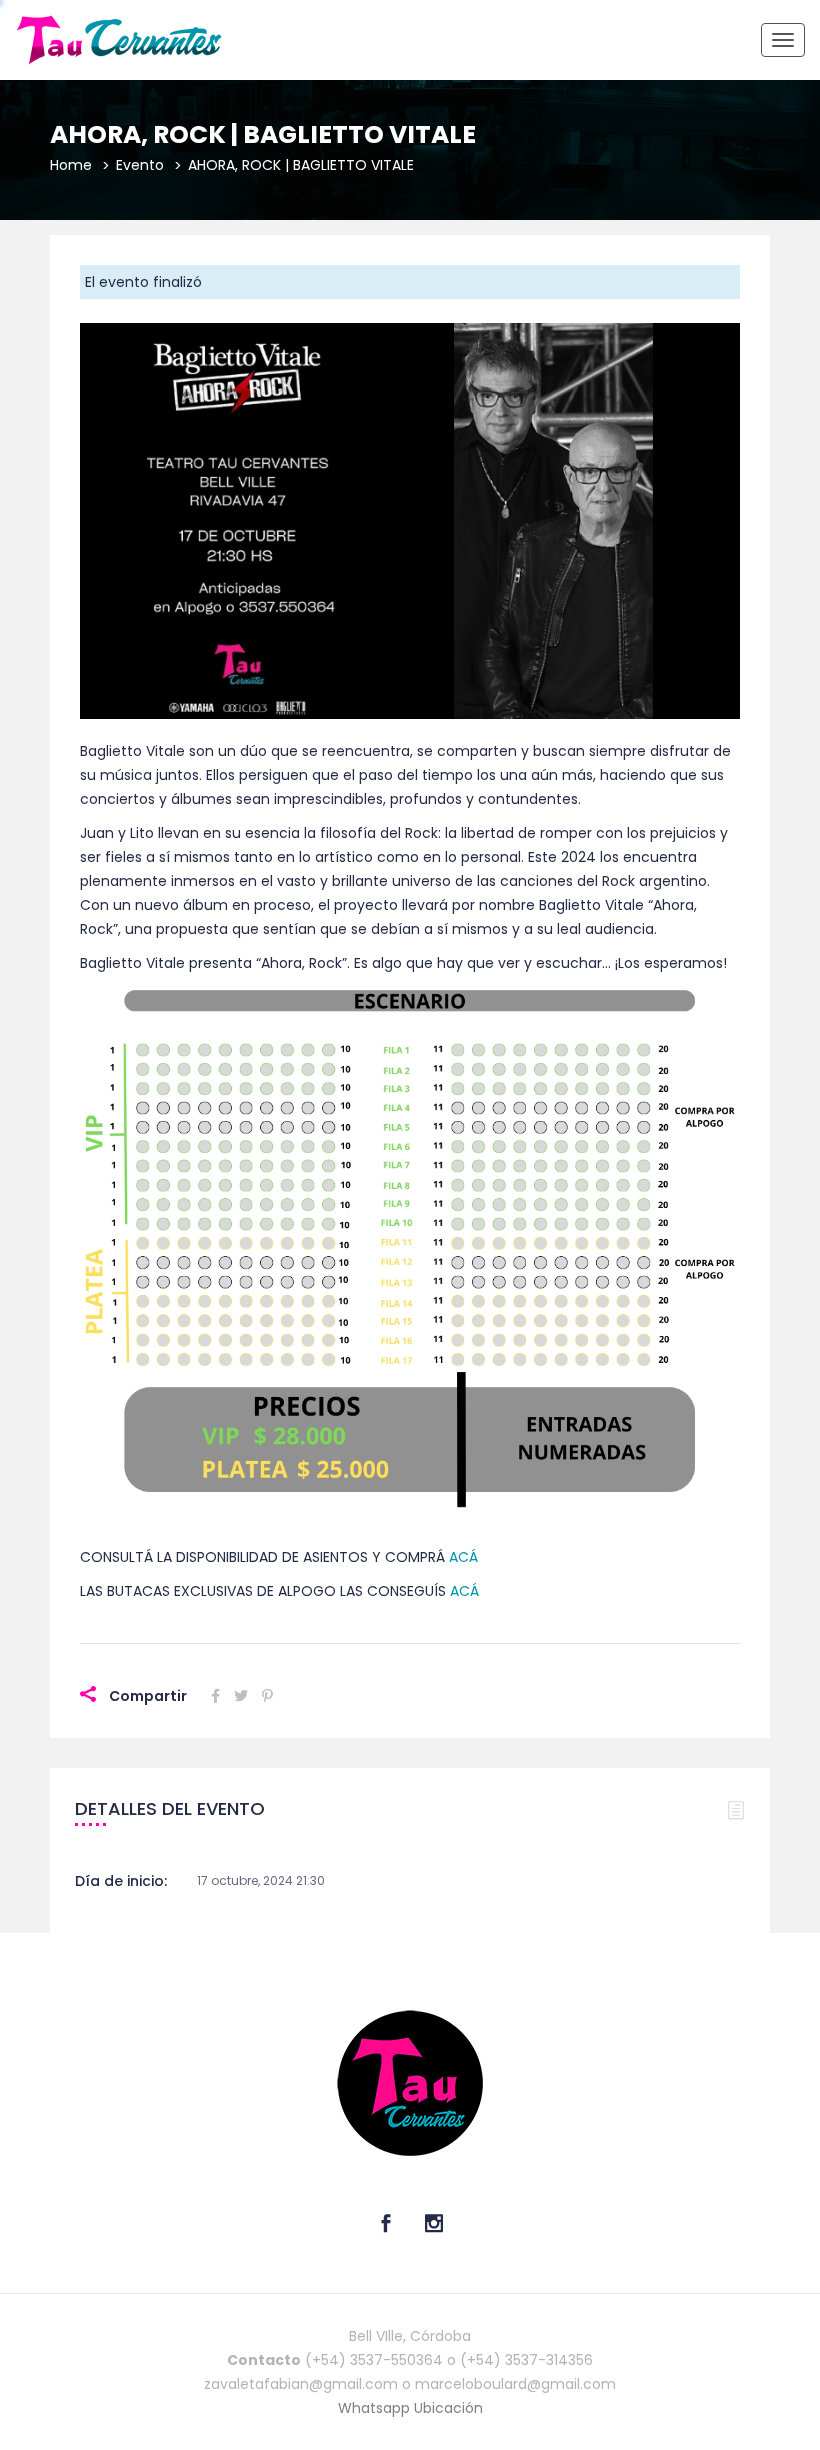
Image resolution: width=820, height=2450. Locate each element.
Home (71, 165)
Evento (140, 165)
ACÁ (463, 1557)
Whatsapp (376, 2408)
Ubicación (448, 2408)
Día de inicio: (121, 1881)
